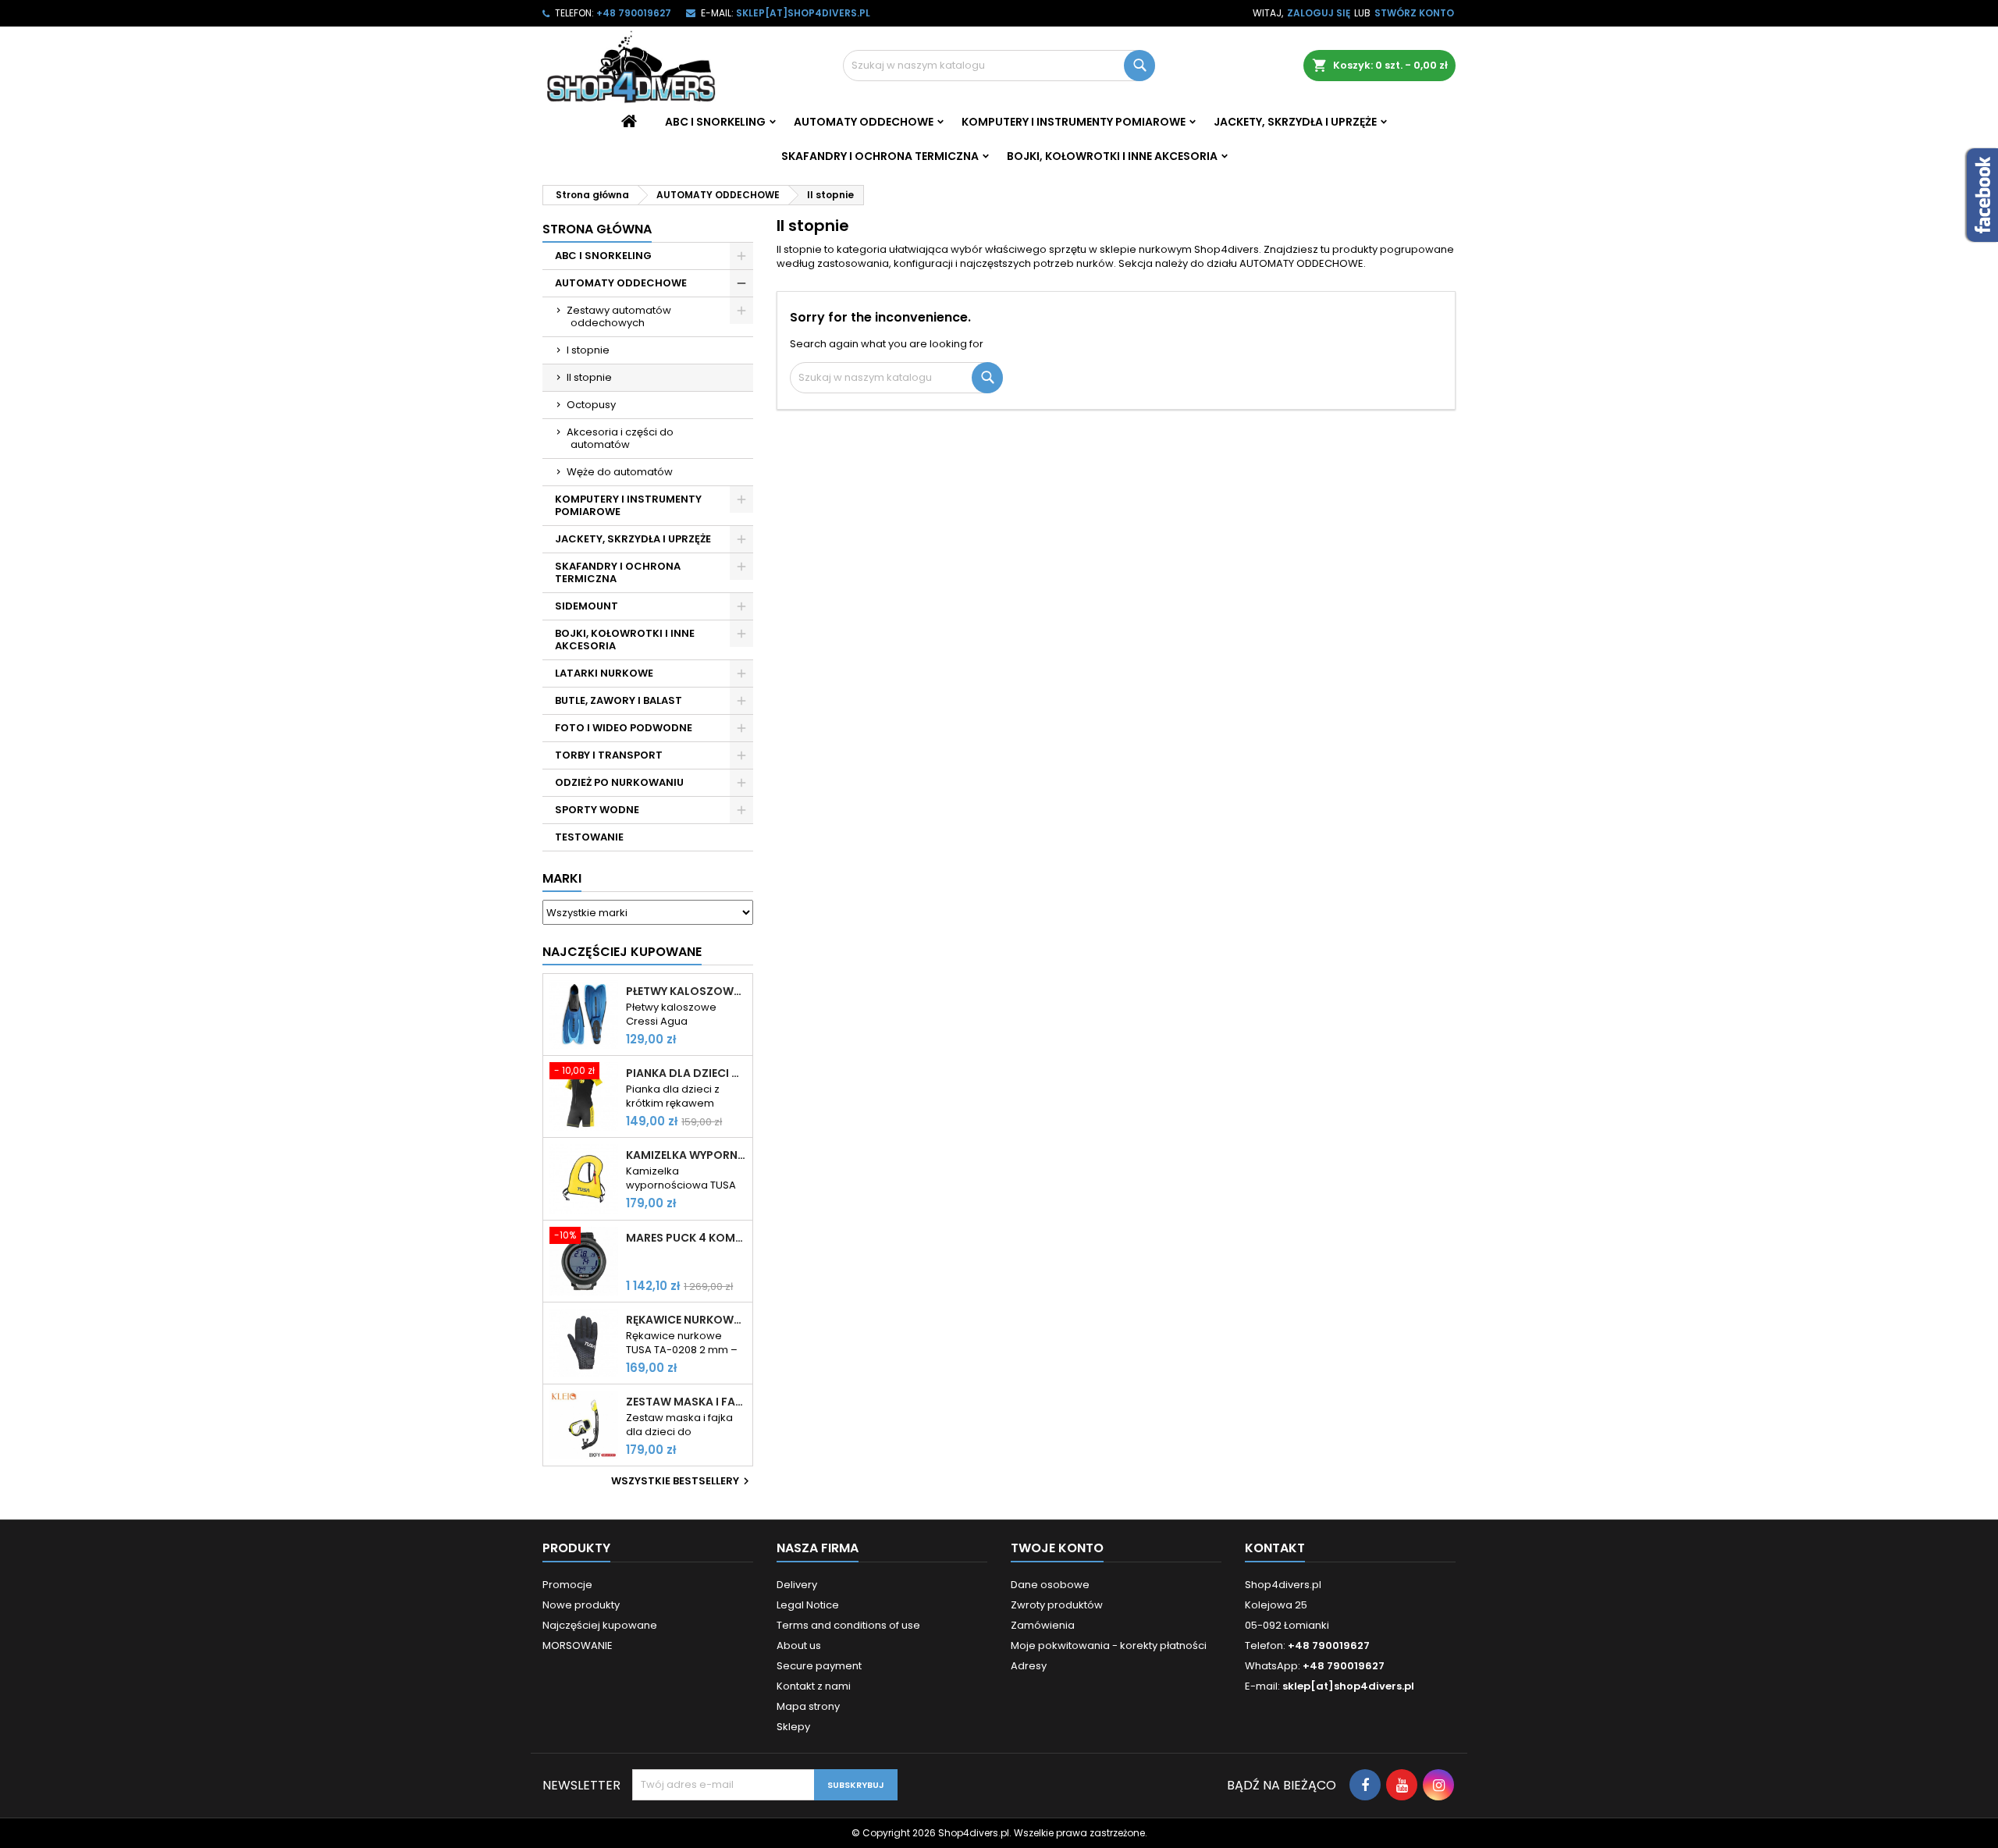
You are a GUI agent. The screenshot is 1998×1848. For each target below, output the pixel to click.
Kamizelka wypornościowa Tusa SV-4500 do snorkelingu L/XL (686, 1155)
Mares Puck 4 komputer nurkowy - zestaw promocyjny (686, 1238)
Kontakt (1275, 1548)
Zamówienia (1043, 1625)
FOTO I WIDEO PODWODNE (624, 728)
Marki (562, 878)
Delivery (797, 1585)
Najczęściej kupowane (600, 1625)
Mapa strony (808, 1706)
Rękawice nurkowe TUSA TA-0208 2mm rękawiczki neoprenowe (686, 1320)
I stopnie (588, 350)
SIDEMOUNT (587, 606)
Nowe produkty (581, 1605)
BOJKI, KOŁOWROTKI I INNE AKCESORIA (1112, 156)
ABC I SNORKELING (715, 122)
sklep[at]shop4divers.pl (803, 13)
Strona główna (597, 229)
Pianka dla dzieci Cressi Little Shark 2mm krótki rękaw (686, 1073)
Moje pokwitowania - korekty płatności (1109, 1645)
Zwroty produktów (1057, 1605)
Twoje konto (1057, 1548)
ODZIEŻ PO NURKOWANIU (619, 782)
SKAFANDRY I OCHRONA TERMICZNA (880, 156)
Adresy (1029, 1666)
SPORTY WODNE (597, 810)
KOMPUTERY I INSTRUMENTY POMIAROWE (1074, 122)
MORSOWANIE (578, 1645)
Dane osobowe (1050, 1585)
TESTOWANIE (589, 837)
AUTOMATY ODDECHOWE (864, 122)
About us (799, 1645)
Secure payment (819, 1666)
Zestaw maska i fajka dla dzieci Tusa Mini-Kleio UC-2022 (686, 1402)
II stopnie (589, 377)
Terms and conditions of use (848, 1625)
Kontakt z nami (814, 1686)
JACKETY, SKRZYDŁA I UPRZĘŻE (1295, 122)
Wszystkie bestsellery (682, 1481)
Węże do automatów (620, 472)
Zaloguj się (1319, 13)
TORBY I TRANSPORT (609, 755)
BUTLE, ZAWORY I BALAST (619, 700)
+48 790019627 (634, 13)
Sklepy (793, 1727)
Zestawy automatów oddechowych (619, 316)
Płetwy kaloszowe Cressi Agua (686, 991)
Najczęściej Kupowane (622, 952)
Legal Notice (808, 1605)
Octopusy (591, 405)
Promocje (567, 1585)
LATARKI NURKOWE (604, 673)
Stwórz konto (1414, 13)
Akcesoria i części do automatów (620, 438)
